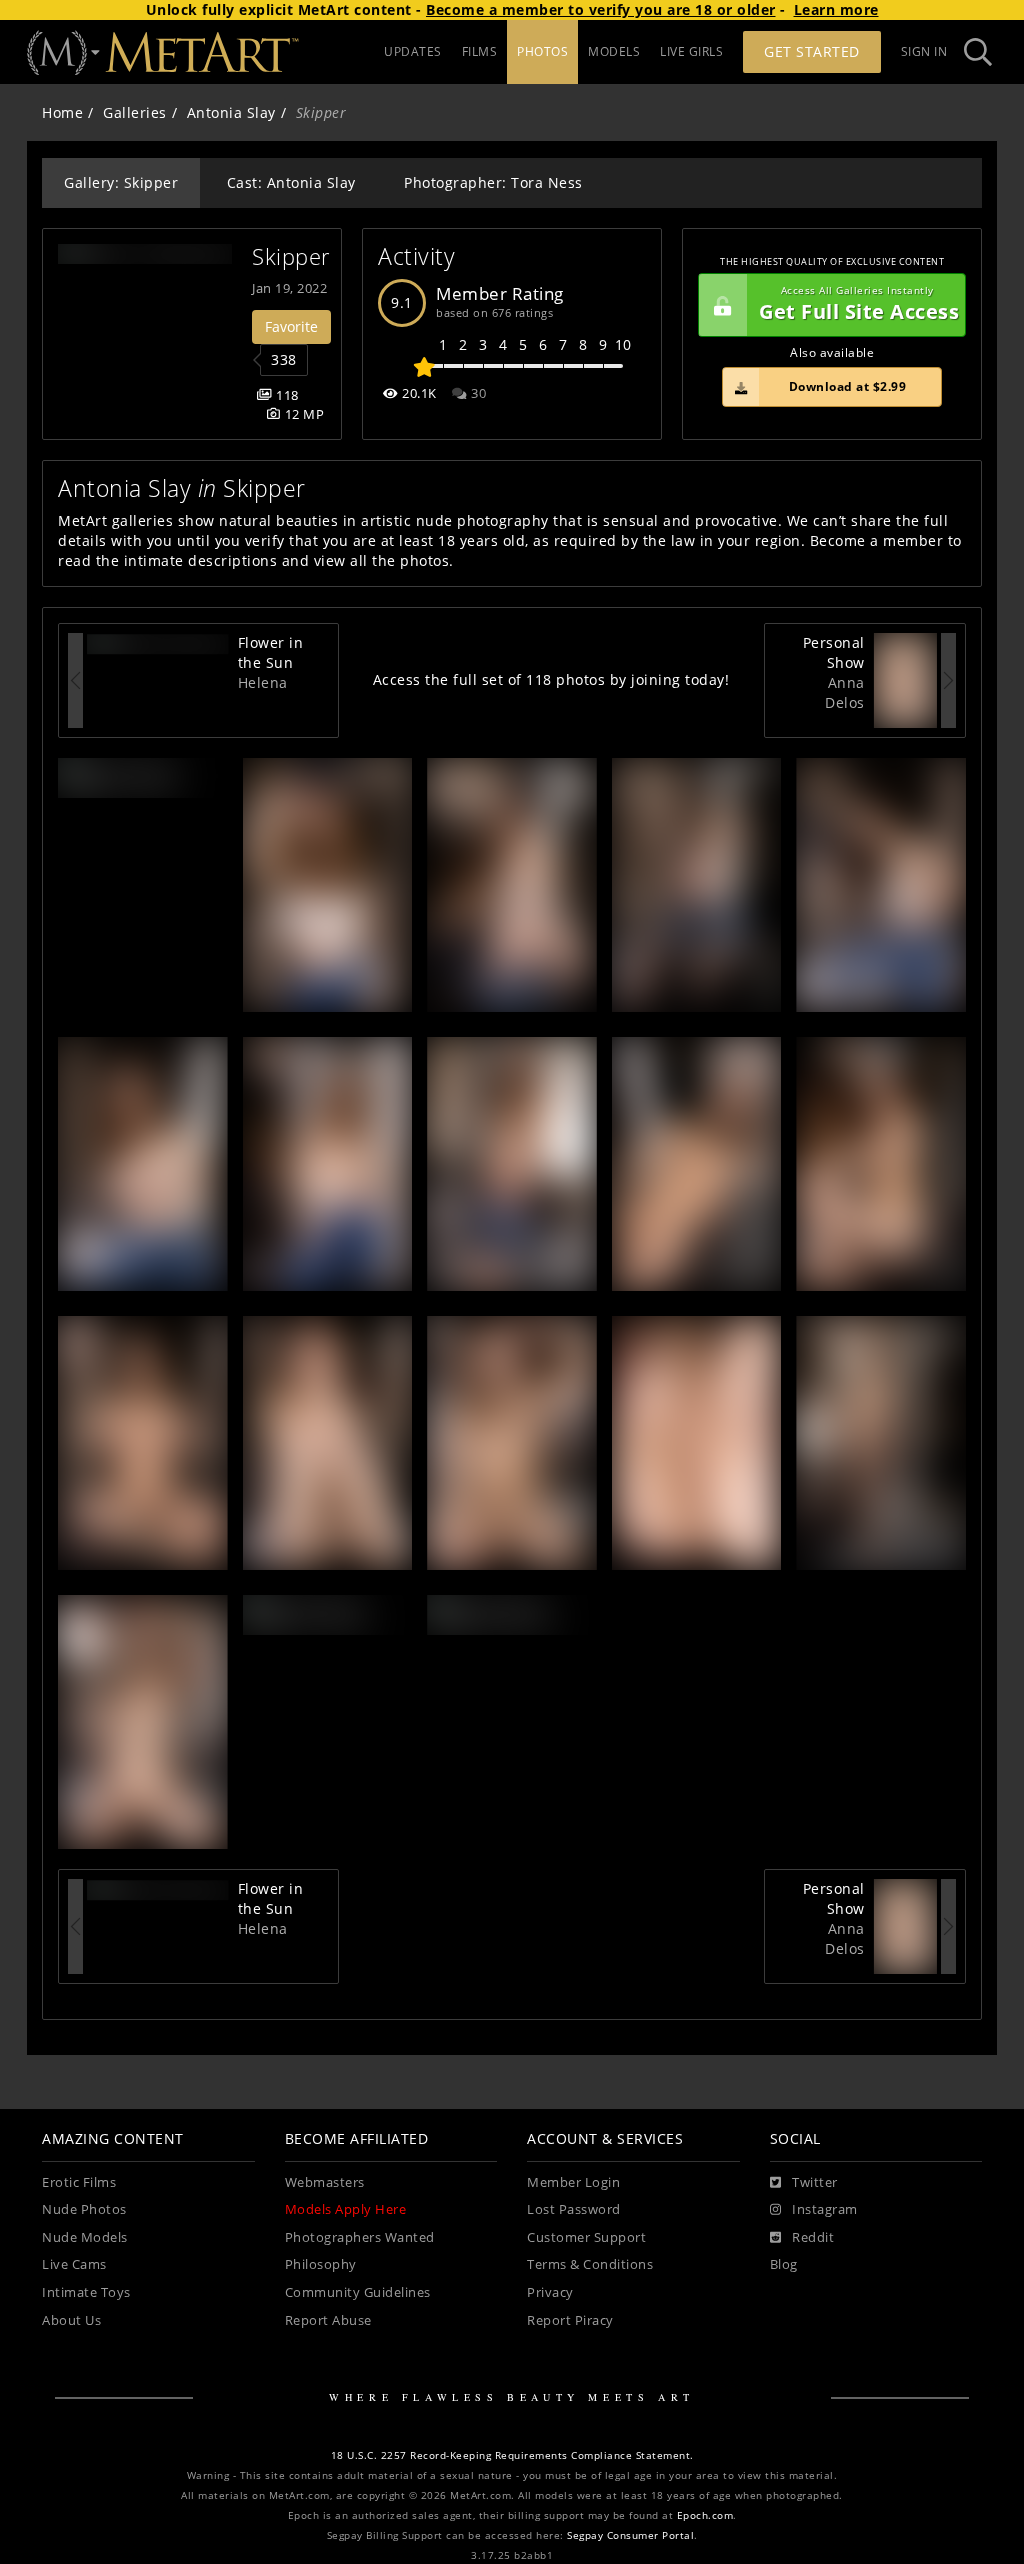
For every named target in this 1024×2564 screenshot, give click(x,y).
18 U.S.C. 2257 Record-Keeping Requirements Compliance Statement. (512, 2455)
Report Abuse (328, 2320)
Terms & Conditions (590, 2264)
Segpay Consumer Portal (630, 2535)
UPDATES (413, 51)
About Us (71, 2320)
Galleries (135, 112)
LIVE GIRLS (691, 51)
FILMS (480, 51)
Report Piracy (570, 2320)
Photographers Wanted (360, 2237)
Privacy (550, 2292)
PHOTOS (542, 51)
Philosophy (321, 2264)
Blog (784, 2264)
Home (62, 112)
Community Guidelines (358, 2292)
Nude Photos (84, 2209)
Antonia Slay (231, 112)
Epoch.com (705, 2515)
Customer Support (586, 2237)
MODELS (614, 51)
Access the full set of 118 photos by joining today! (551, 679)
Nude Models (85, 2237)
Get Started (812, 51)
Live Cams (74, 2264)
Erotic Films (79, 2182)
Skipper (291, 256)
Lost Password (574, 2209)
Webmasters (325, 2182)
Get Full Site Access (859, 304)
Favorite (291, 326)
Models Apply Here (346, 2209)
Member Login (573, 2182)
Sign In (924, 51)
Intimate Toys (86, 2292)
